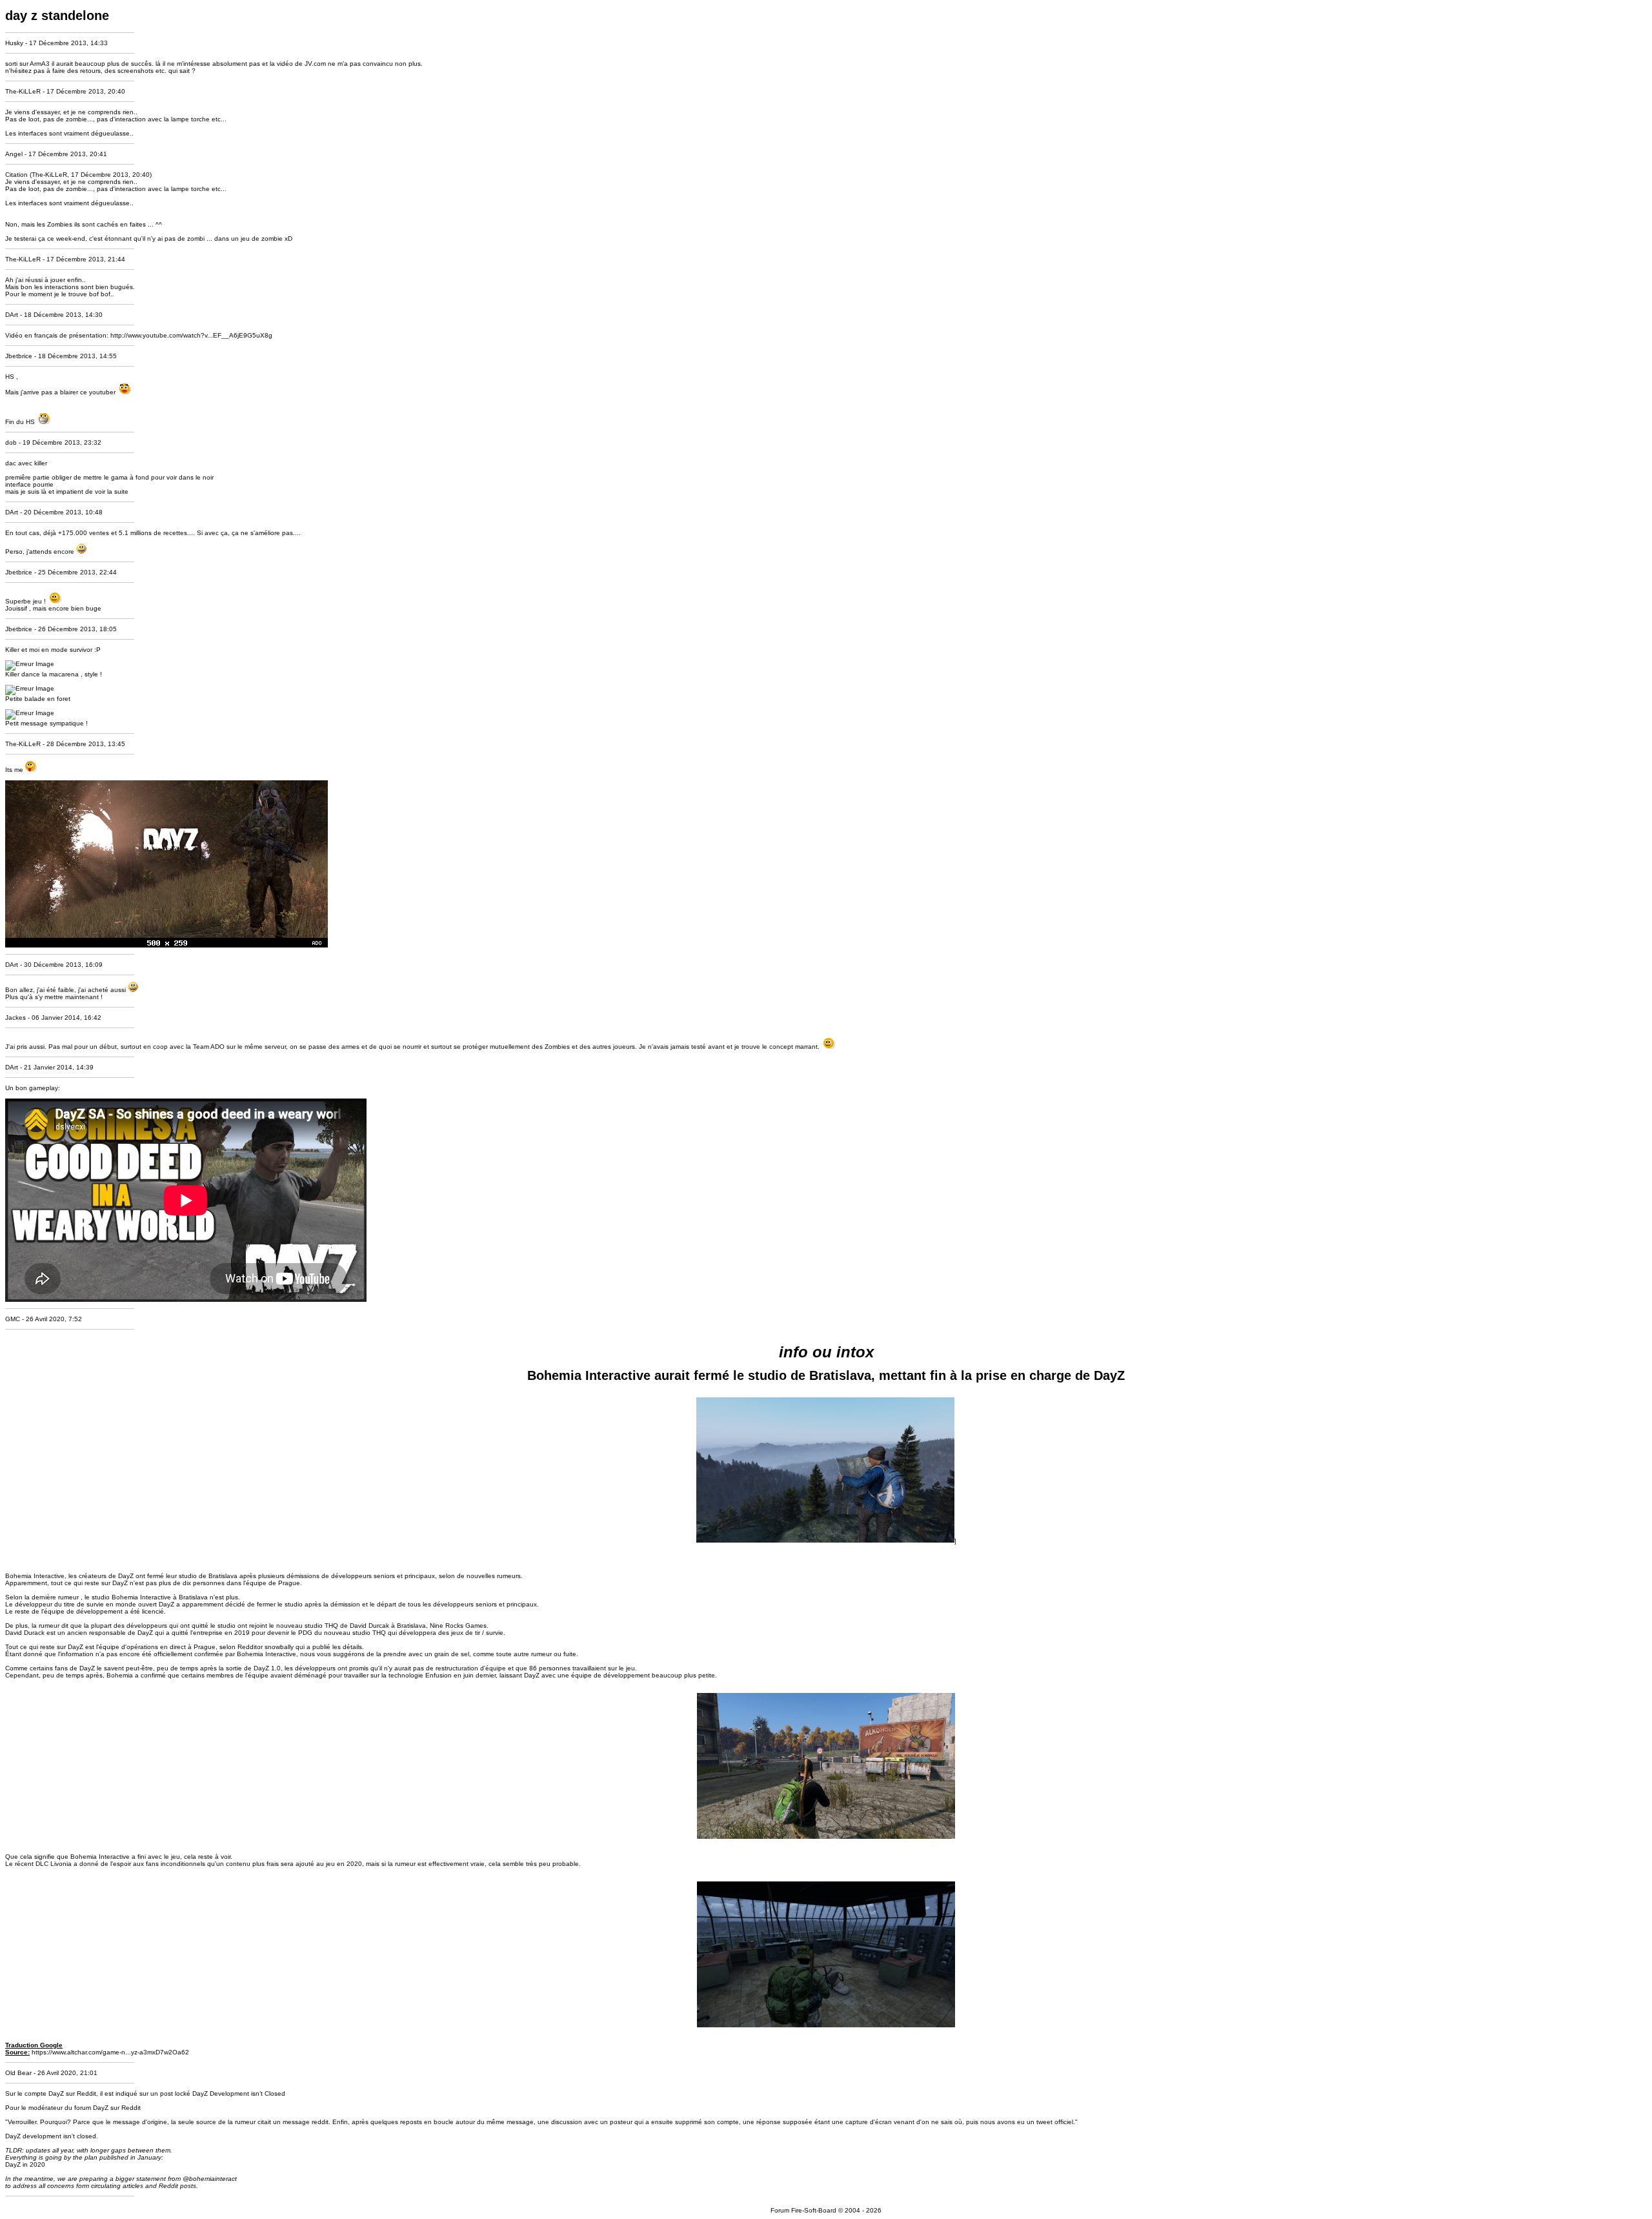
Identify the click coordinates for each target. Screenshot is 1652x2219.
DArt (12, 315)
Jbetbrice (19, 356)
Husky (14, 43)
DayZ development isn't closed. (52, 2136)
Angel (14, 154)
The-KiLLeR (23, 91)
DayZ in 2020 (25, 2164)
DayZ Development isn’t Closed (239, 2093)
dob (11, 442)
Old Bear (18, 2073)
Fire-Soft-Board (814, 2210)
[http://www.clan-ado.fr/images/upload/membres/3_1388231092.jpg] (166, 945)
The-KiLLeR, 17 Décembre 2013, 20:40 (91, 175)
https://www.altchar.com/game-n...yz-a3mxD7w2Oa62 (110, 2052)
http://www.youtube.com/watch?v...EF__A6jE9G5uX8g (191, 335)
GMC (13, 1319)
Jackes (15, 1018)
